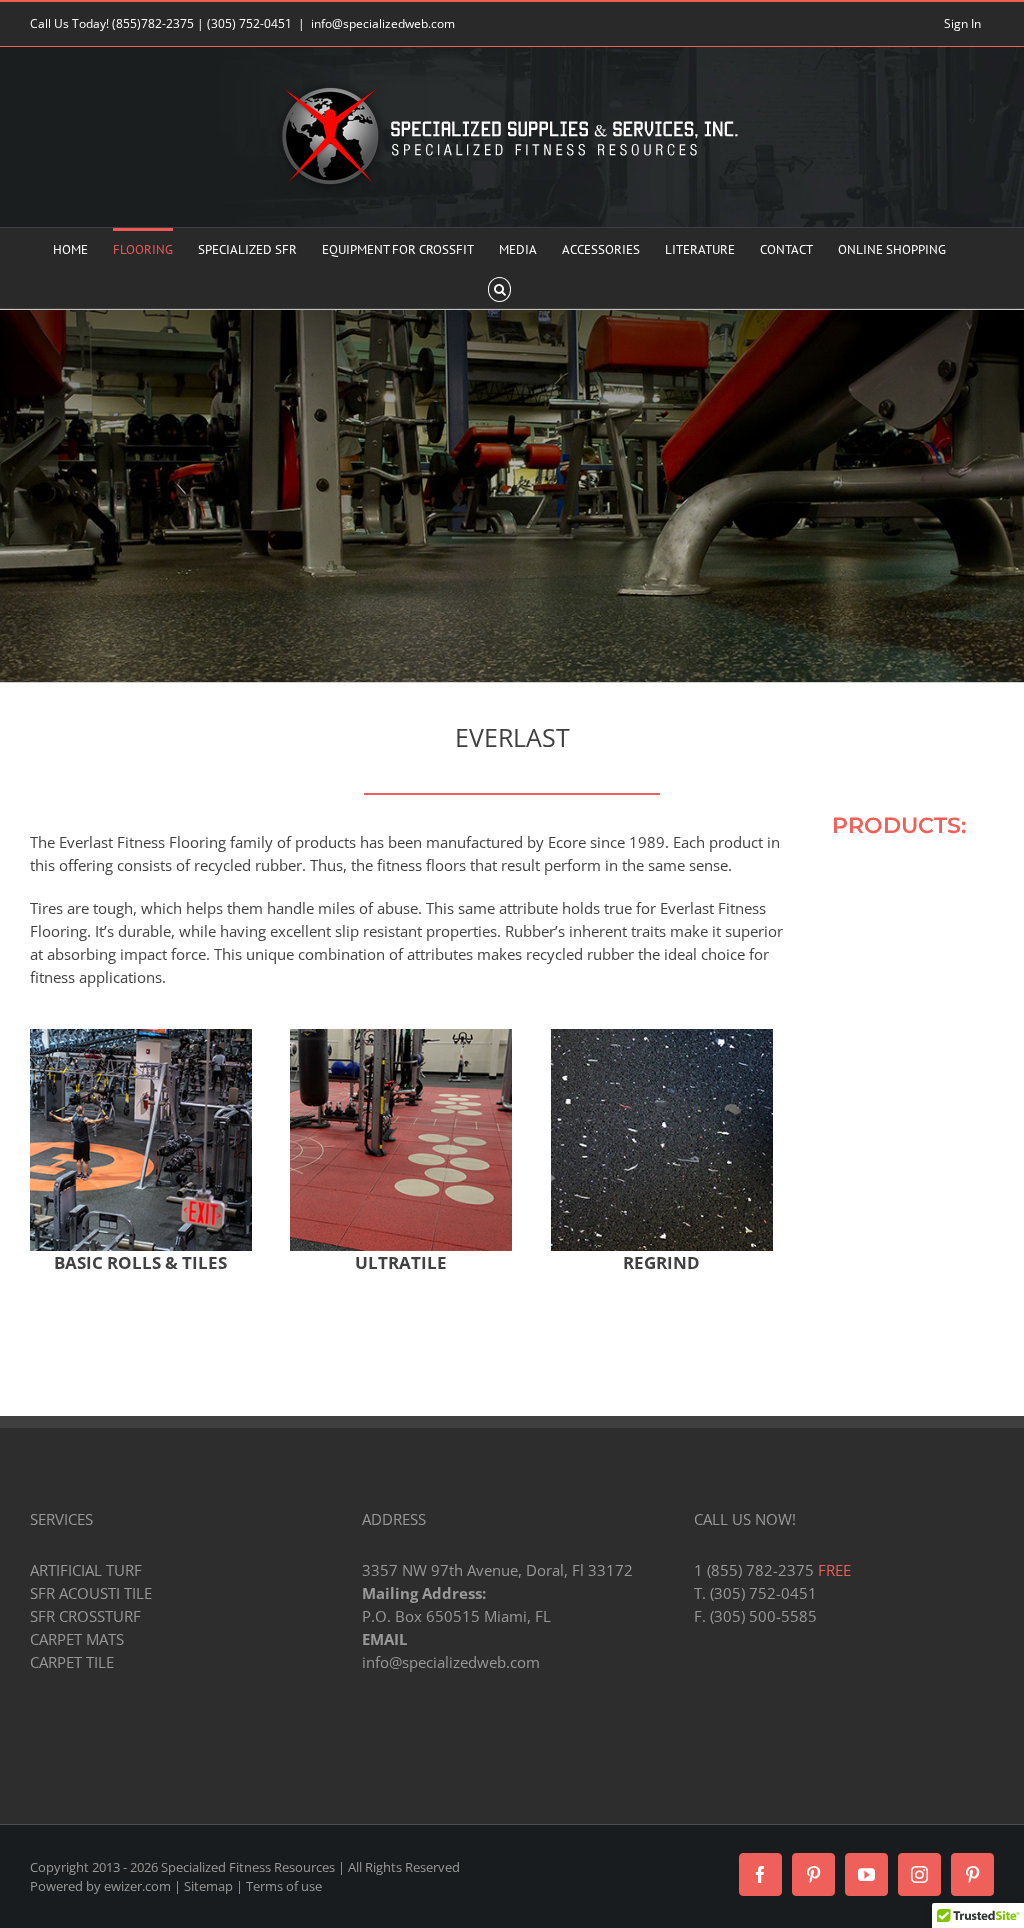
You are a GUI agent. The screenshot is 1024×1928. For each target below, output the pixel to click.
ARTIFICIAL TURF (86, 1570)
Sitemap (208, 1886)
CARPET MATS (77, 1639)
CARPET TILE (72, 1662)
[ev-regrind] (662, 1036)
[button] (499, 288)
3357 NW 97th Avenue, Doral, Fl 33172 (497, 1570)
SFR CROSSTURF (85, 1616)
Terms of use (284, 1886)
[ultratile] (401, 1036)
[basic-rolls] (141, 1036)
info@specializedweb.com (383, 23)
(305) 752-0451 (249, 23)
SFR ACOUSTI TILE (91, 1593)
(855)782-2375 (153, 23)
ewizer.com (137, 1886)
